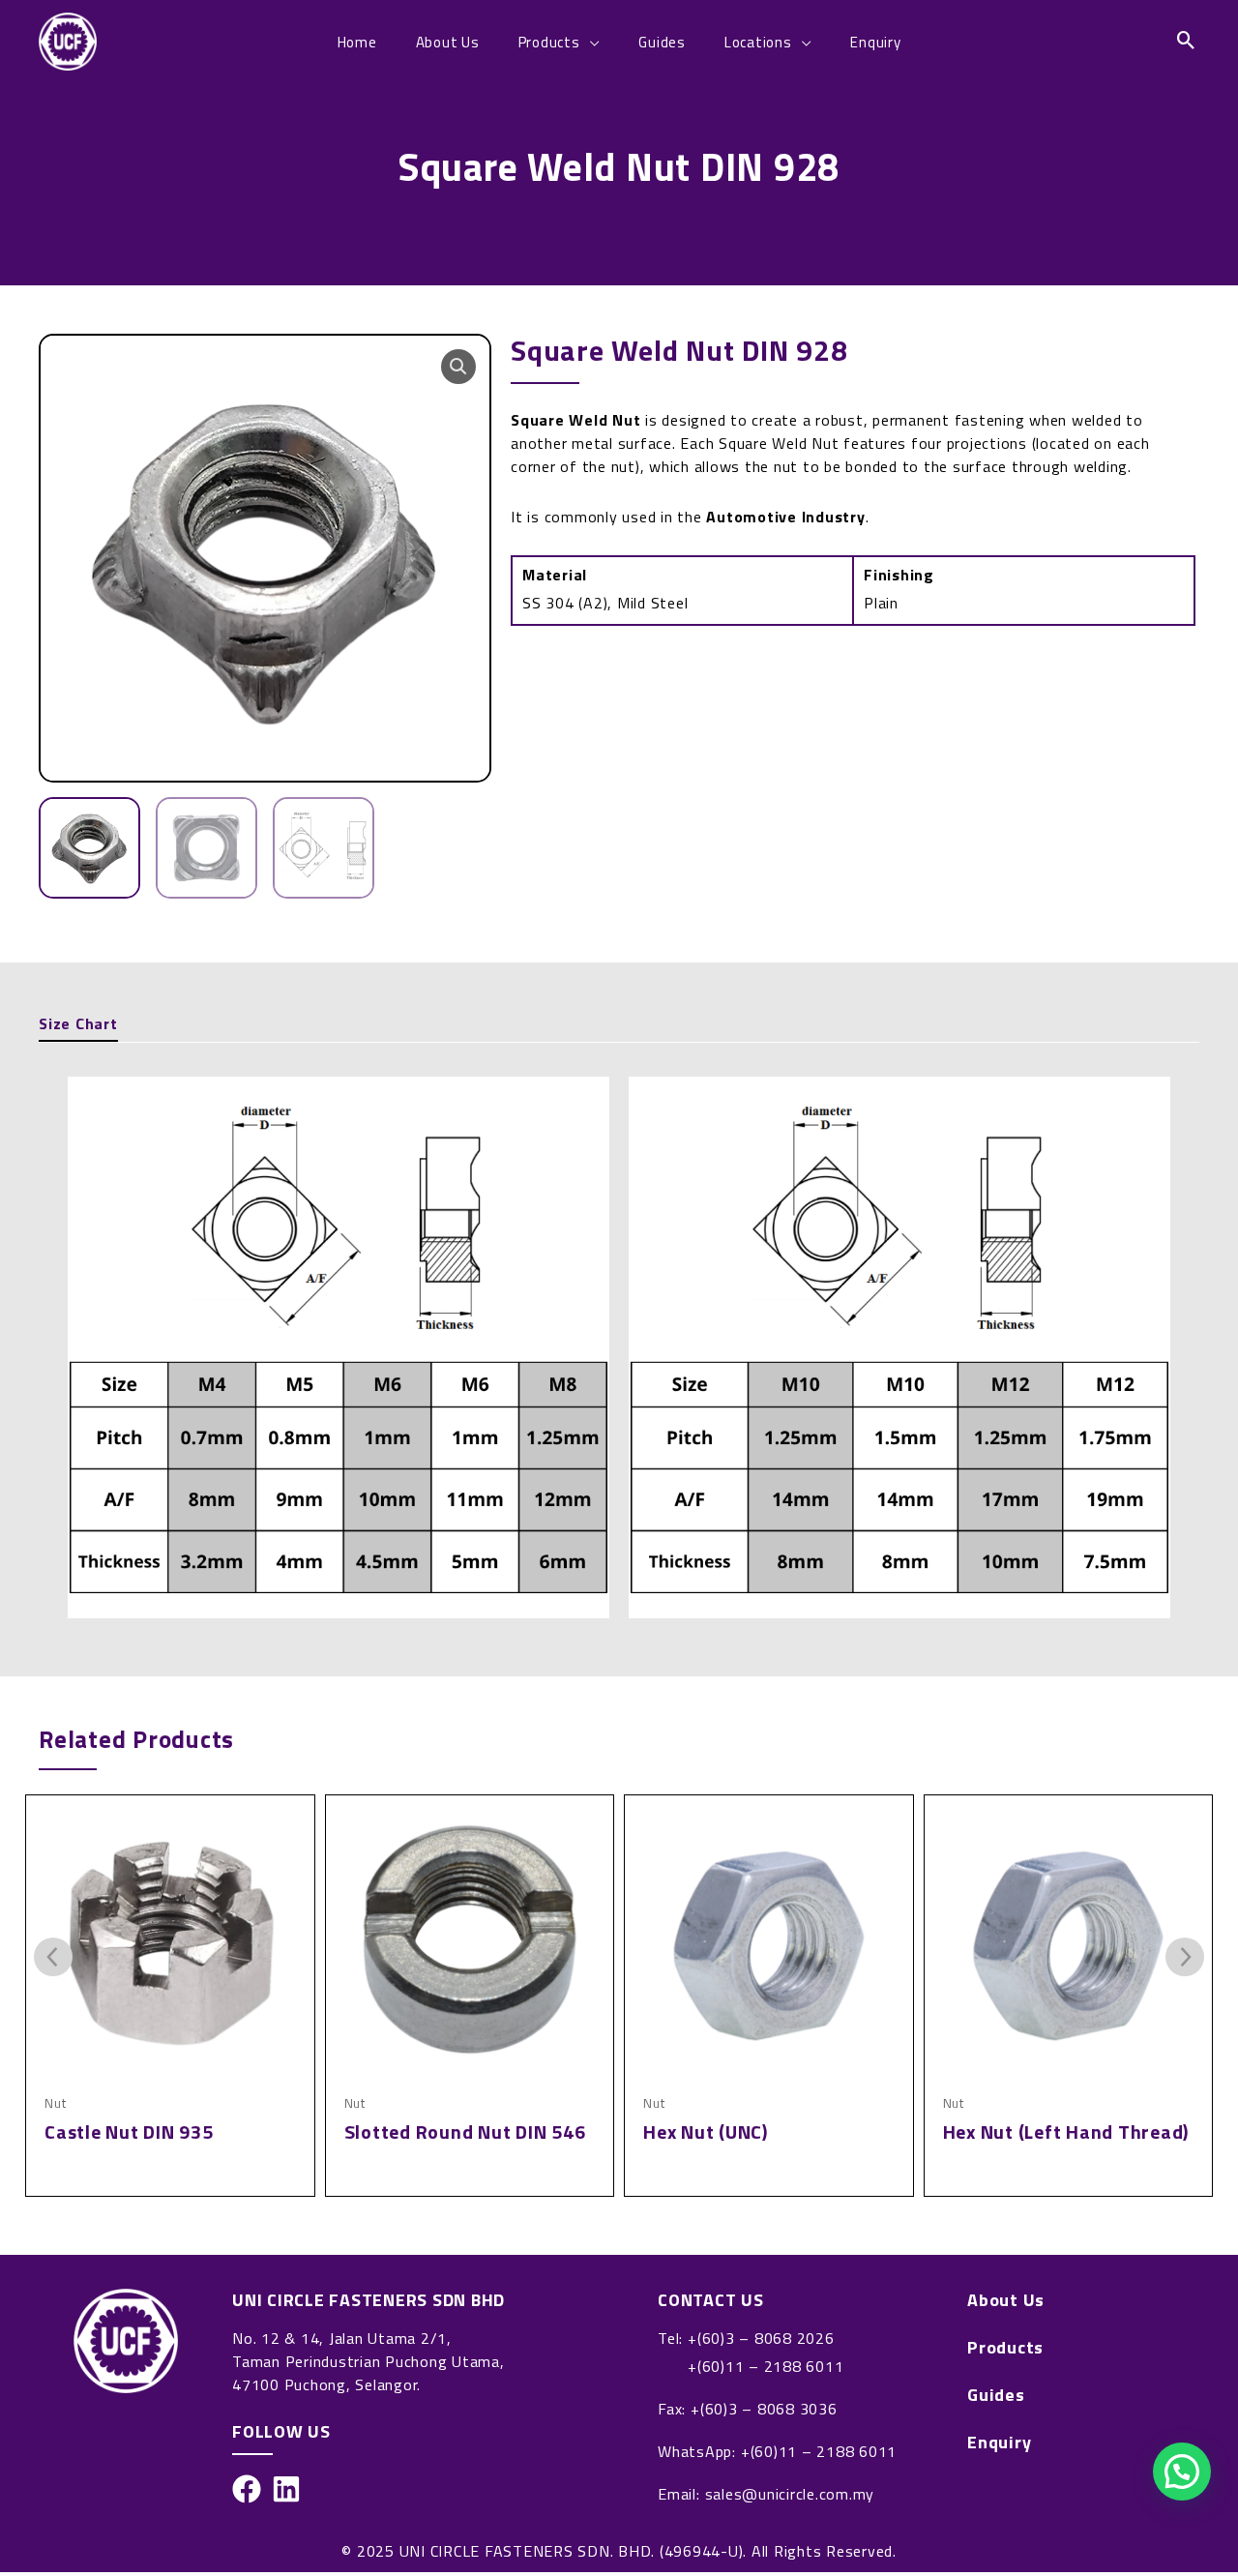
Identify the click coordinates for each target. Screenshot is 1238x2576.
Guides (996, 2395)
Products (1005, 2348)
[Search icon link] (1187, 42)
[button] (458, 367)
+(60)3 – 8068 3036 (764, 2409)
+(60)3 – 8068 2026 (761, 2338)
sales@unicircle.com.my (790, 2494)
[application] (590, 42)
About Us (1006, 2300)
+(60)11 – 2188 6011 (766, 2366)
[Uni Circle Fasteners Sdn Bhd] (68, 40)
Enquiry (999, 2443)
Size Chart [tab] (78, 1023)
